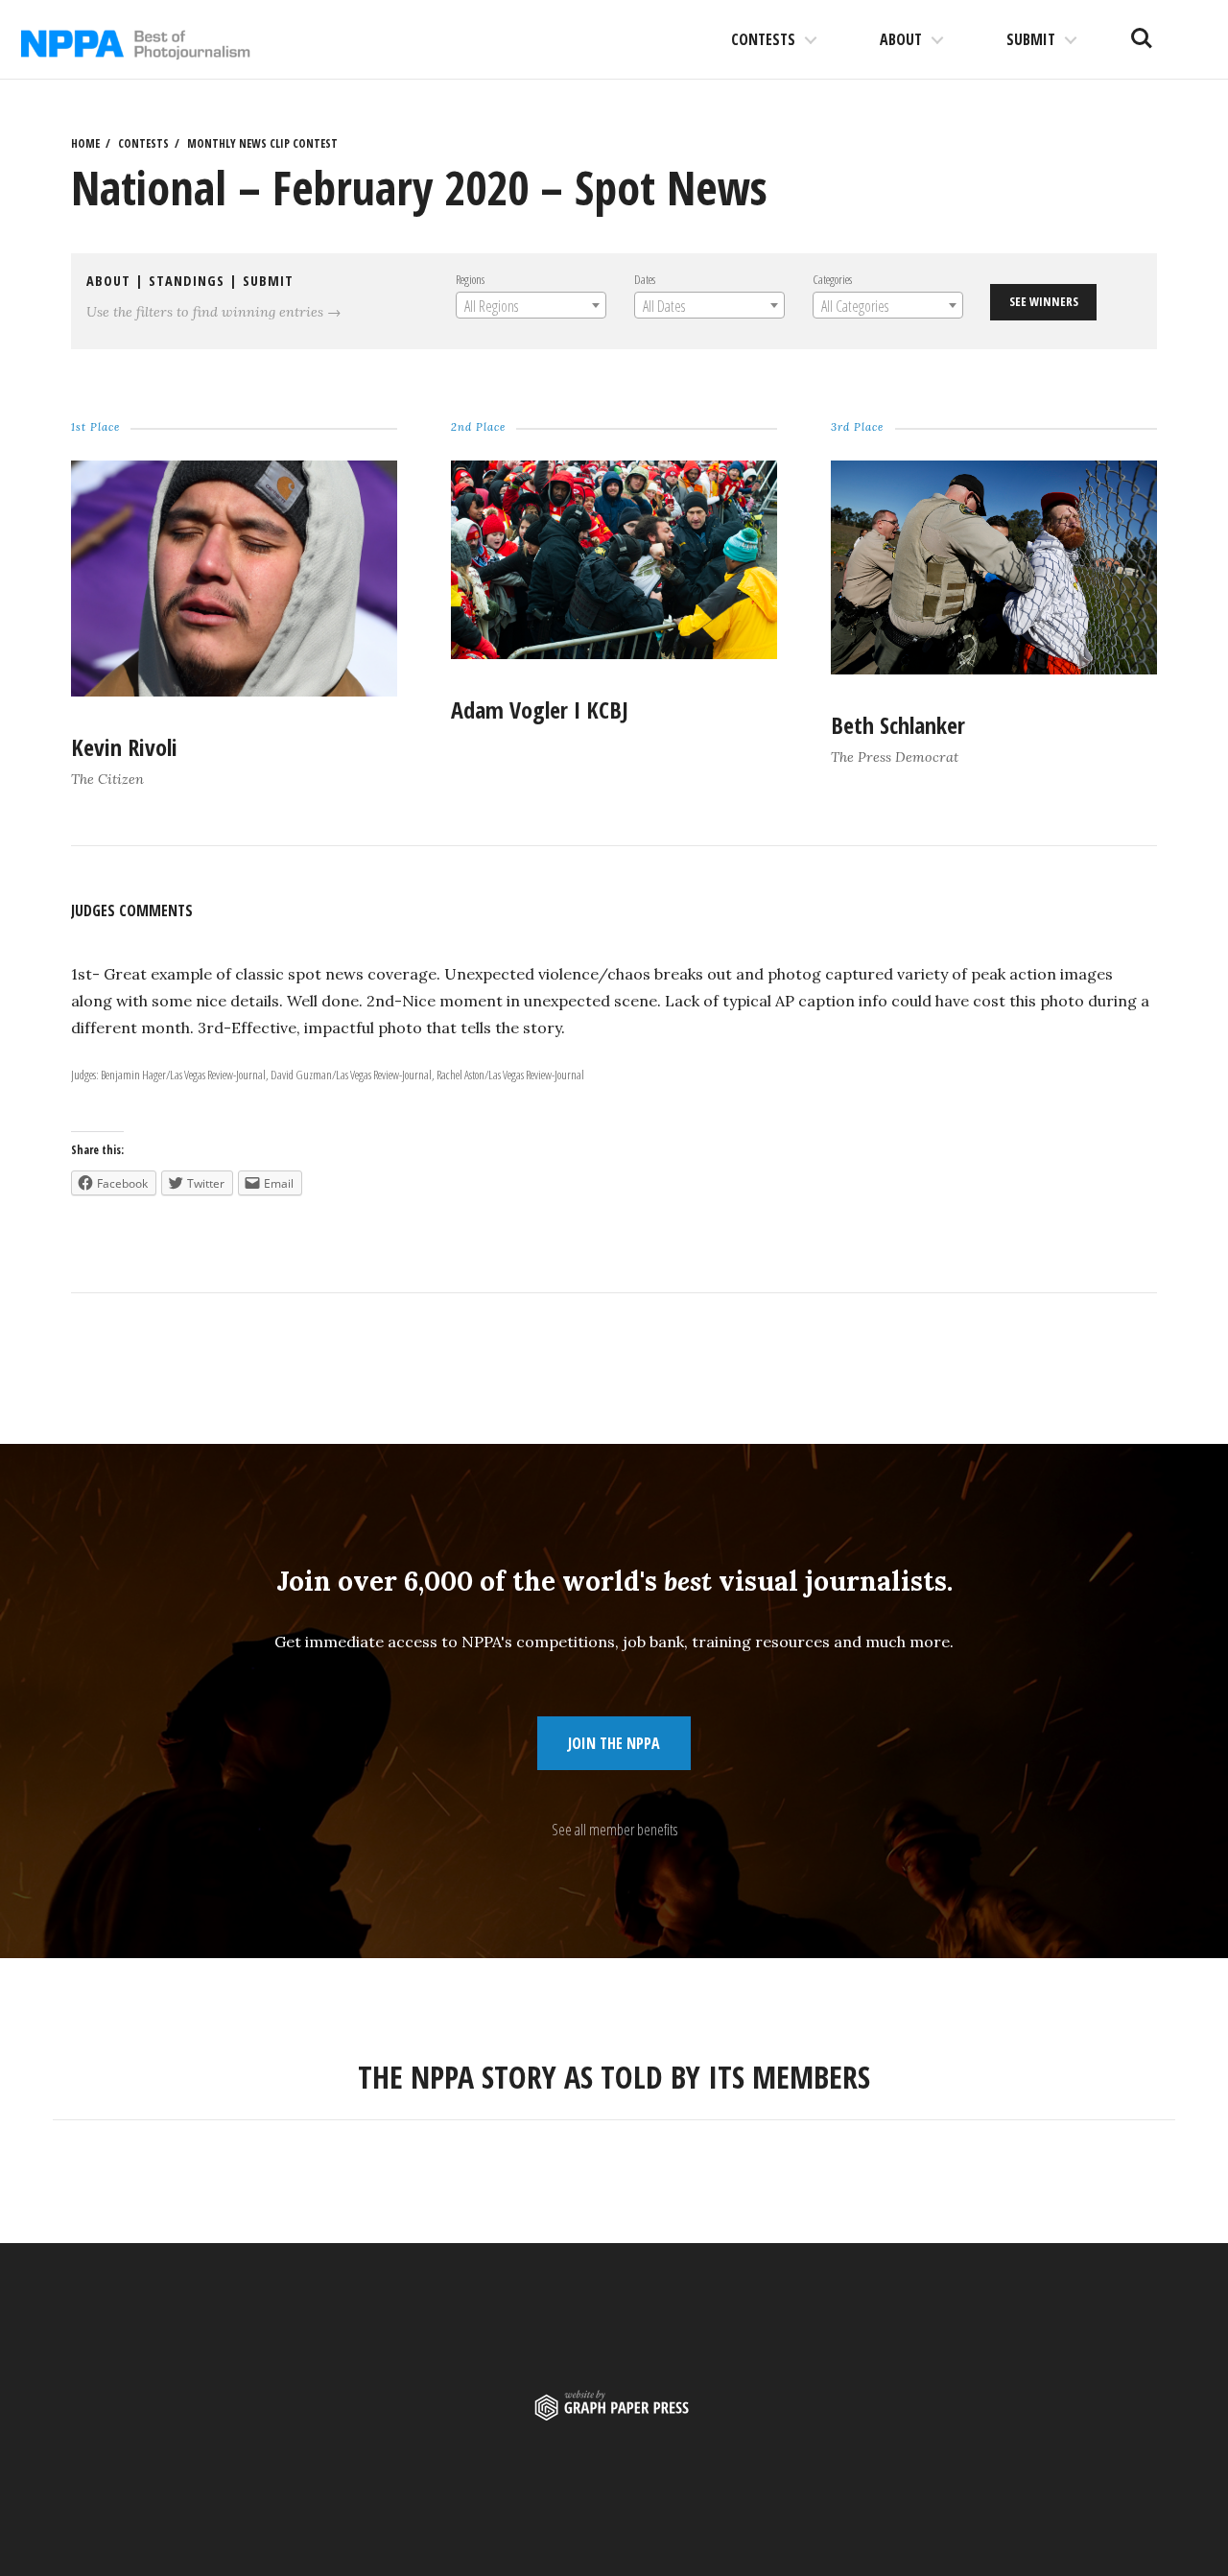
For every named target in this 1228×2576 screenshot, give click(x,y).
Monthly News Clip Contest (262, 143)
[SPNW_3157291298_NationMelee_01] (234, 691)
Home (85, 143)
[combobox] (531, 305)
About (901, 39)
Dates (645, 279)
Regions (470, 279)
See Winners (1044, 301)
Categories (832, 279)
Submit (1031, 39)
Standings (187, 281)
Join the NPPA (614, 1743)
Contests (763, 39)
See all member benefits (614, 1830)
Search (1142, 31)
